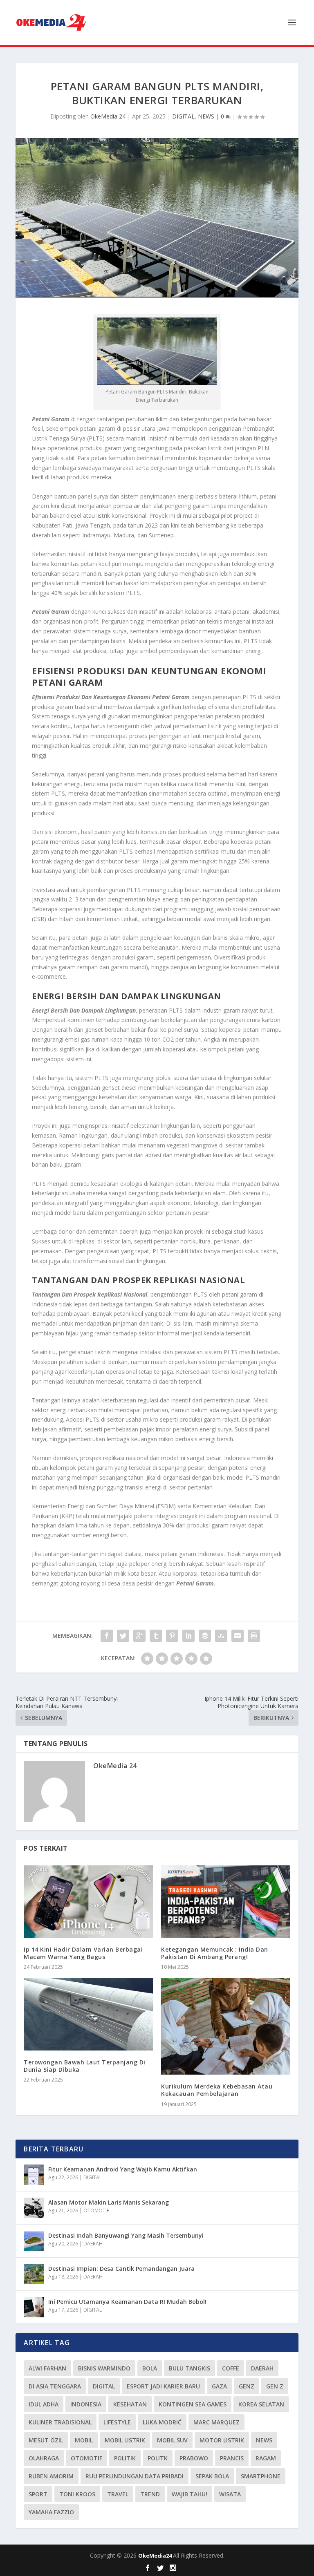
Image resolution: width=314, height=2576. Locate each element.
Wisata (230, 2494)
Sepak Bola (212, 2476)
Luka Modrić (162, 2422)
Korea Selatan (261, 2404)
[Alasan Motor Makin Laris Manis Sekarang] (34, 2208)
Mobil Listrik (125, 2440)
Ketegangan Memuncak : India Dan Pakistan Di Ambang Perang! (215, 1953)
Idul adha (44, 2404)
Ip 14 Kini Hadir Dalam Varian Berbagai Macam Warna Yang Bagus (83, 1953)
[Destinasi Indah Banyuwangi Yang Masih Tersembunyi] (34, 2241)
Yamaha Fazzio (51, 2512)
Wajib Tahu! (190, 2494)
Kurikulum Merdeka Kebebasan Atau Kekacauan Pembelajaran (217, 2090)
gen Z (275, 2386)
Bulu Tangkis (190, 2368)
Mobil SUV (172, 2440)
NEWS (206, 116)
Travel (118, 2494)
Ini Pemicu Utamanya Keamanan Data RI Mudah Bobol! (127, 2302)
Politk (158, 2458)
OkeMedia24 (156, 2556)
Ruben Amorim (51, 2476)
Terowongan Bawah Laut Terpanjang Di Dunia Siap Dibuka (85, 2066)
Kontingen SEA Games (193, 2404)
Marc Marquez (216, 2422)
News (264, 2440)
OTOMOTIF (96, 2210)
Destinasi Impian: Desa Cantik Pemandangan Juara (121, 2269)
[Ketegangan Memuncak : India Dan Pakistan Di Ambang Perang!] (226, 1902)
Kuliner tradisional (60, 2422)
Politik (125, 2458)
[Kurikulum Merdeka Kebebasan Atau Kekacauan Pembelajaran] (226, 2026)
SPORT (38, 2494)
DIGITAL (183, 116)
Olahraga (44, 2458)
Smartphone (261, 2476)
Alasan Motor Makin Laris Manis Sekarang (109, 2202)
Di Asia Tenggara (55, 2386)
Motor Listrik (222, 2440)
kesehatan (130, 2404)
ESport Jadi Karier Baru (163, 2386)
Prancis (232, 2458)
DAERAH (93, 2244)
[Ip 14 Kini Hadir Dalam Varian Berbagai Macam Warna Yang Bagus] (88, 1902)
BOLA (150, 2368)
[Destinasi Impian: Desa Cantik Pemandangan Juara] (34, 2274)
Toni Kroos (77, 2494)
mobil (84, 2440)
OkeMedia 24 (108, 116)
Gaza (219, 2386)
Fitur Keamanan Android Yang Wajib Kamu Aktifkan (123, 2169)
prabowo (194, 2458)
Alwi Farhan (47, 2368)
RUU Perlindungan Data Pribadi (135, 2476)
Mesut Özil (46, 2440)
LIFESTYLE (117, 2422)
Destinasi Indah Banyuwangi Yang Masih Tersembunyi (126, 2235)
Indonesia (86, 2404)
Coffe (231, 2368)
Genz (247, 2386)
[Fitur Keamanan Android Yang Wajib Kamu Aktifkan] (34, 2175)
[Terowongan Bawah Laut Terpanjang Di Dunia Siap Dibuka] (88, 2014)
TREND (150, 2494)
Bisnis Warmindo (104, 2368)
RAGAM (266, 2458)
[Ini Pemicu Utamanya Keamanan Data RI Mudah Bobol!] (34, 2307)
